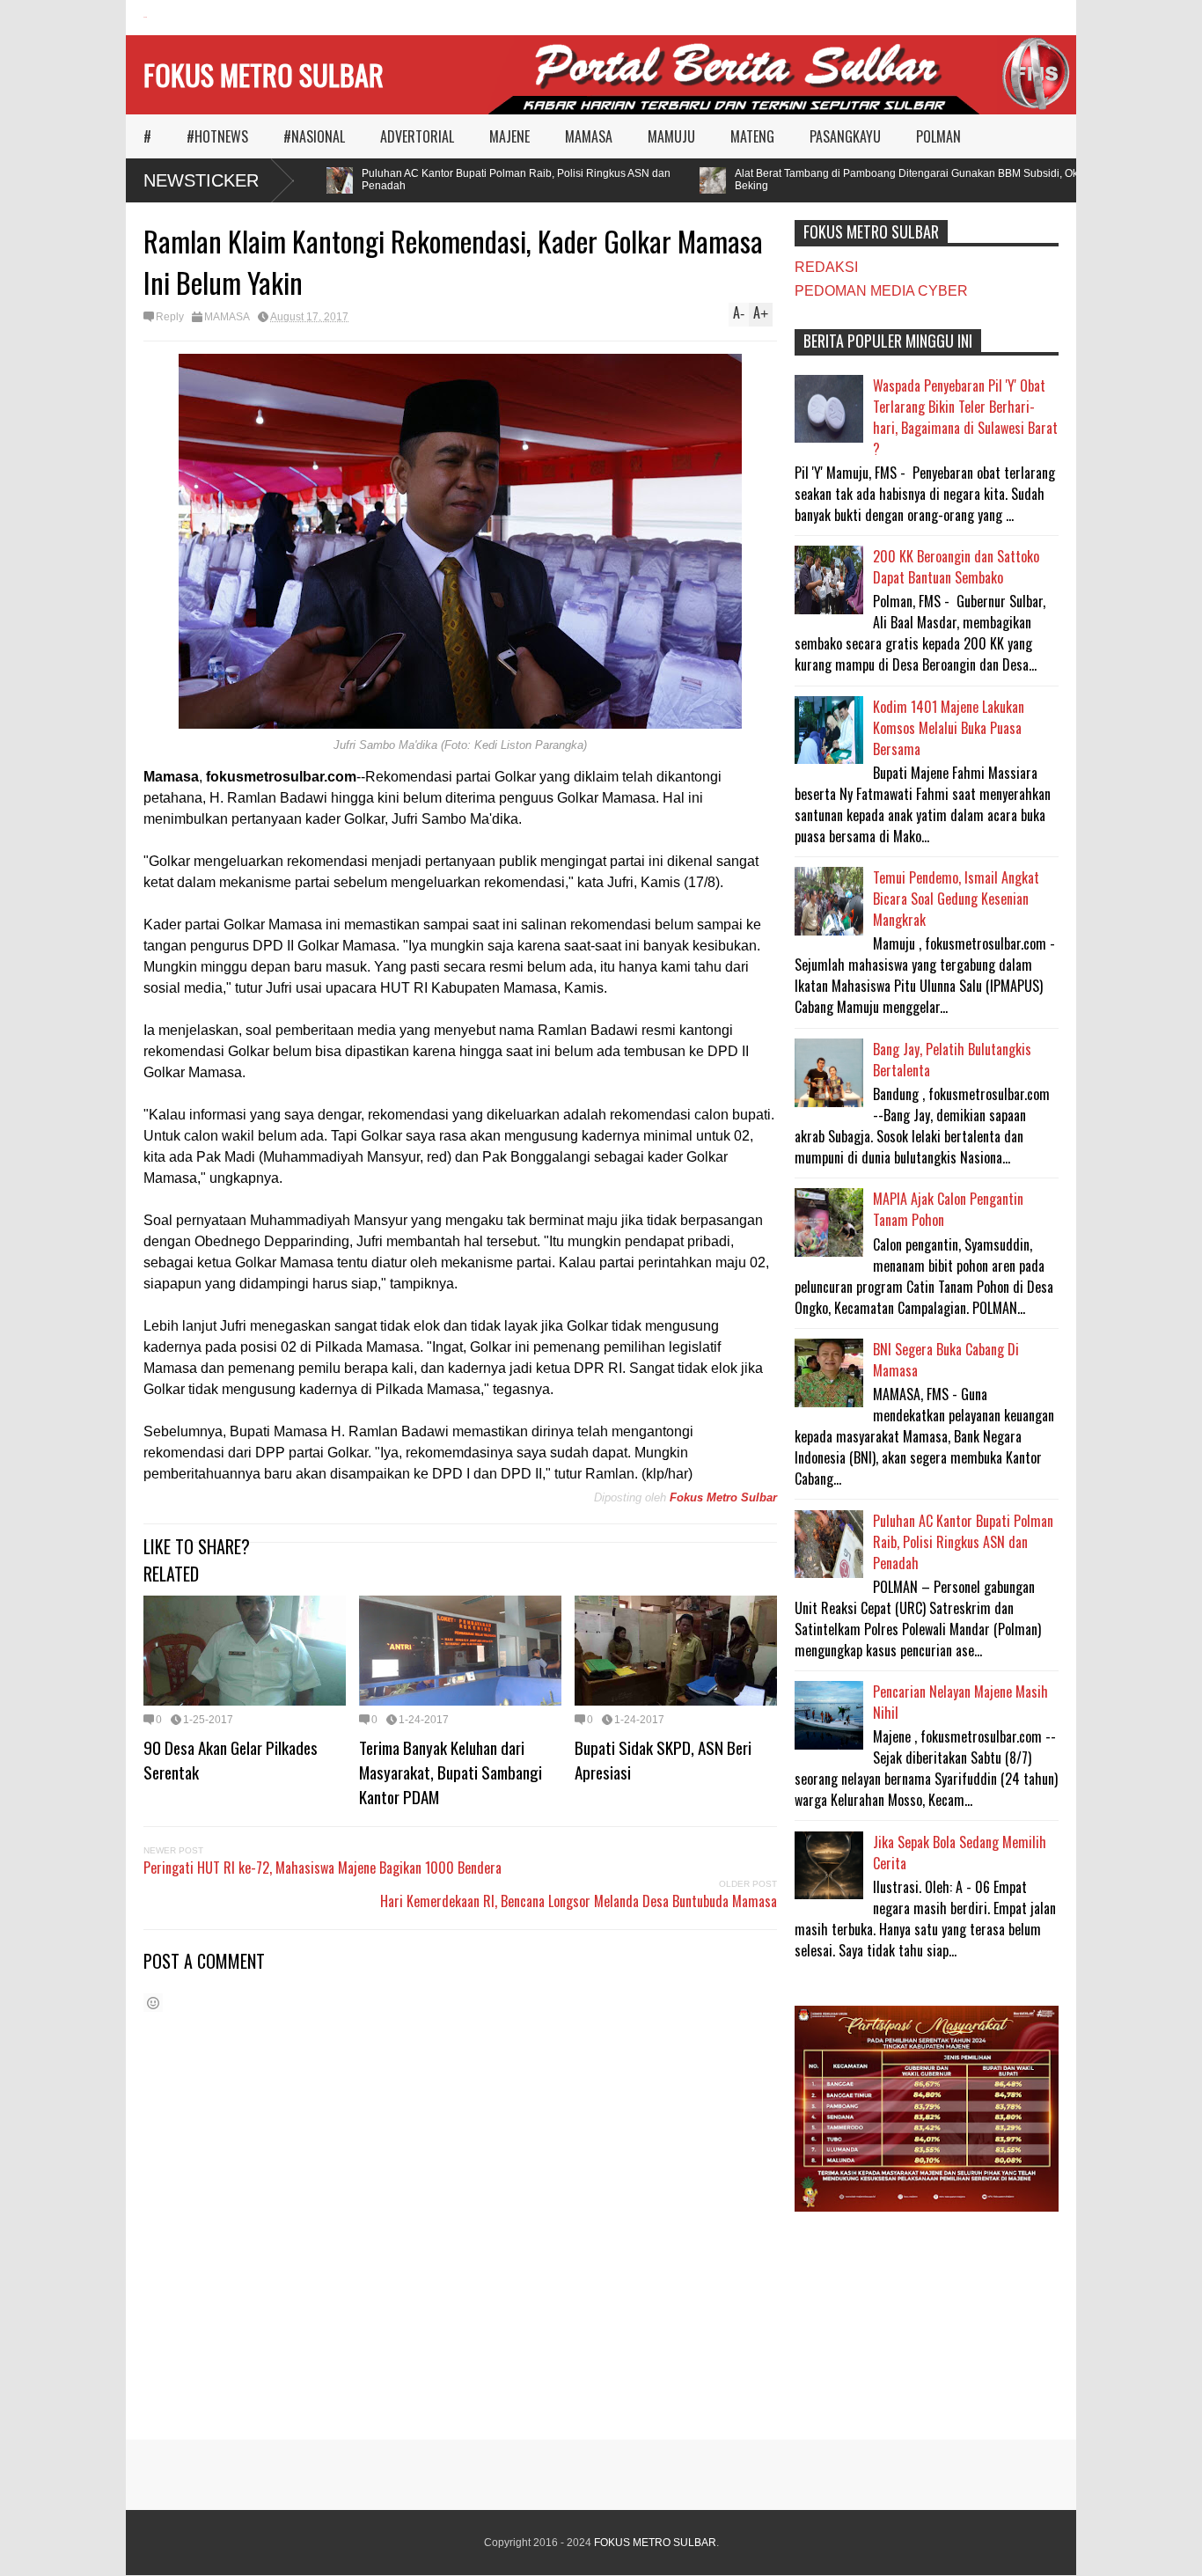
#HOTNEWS (217, 136)
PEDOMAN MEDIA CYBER (881, 291)
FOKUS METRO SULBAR (264, 74)
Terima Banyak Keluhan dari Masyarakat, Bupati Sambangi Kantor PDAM (451, 1772)
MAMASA (589, 136)
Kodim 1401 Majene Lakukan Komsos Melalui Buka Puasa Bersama (949, 728)
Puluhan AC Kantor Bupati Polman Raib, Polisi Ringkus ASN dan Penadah (487, 180)
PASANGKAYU (845, 136)
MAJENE (509, 136)
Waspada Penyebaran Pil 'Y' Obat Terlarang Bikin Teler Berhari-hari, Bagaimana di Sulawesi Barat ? (965, 417)
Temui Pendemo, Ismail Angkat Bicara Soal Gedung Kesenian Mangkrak (956, 899)
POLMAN (938, 136)
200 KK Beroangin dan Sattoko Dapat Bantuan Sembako (956, 567)
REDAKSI (826, 267)
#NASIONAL (314, 136)
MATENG (752, 136)
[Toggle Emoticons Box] (153, 2003)
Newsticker (201, 180)
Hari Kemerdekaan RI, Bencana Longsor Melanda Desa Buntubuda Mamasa (579, 1901)
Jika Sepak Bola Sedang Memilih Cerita (960, 1853)
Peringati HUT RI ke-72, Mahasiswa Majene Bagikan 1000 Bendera (322, 1868)
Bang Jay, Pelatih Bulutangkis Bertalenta (952, 1060)
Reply (170, 317)
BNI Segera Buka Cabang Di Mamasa (946, 1360)
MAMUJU (671, 136)
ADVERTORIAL (417, 136)
